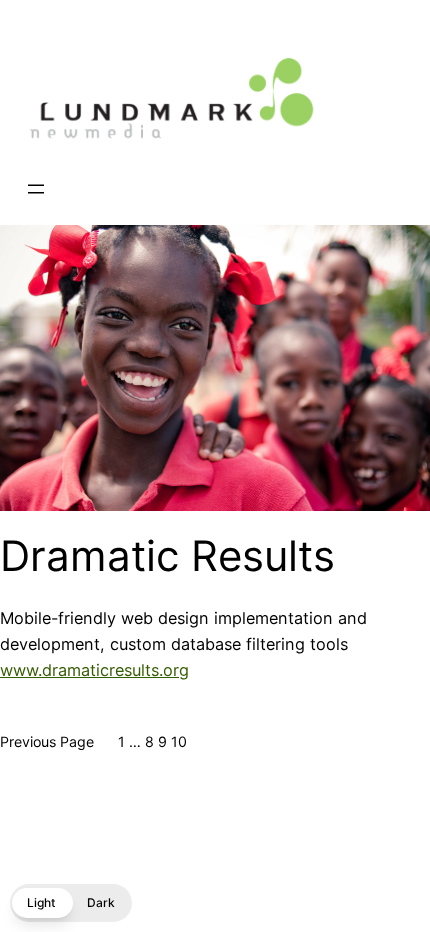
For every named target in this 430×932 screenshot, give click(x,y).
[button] (71, 903)
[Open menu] (36, 189)
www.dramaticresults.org (94, 670)
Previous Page (47, 741)
